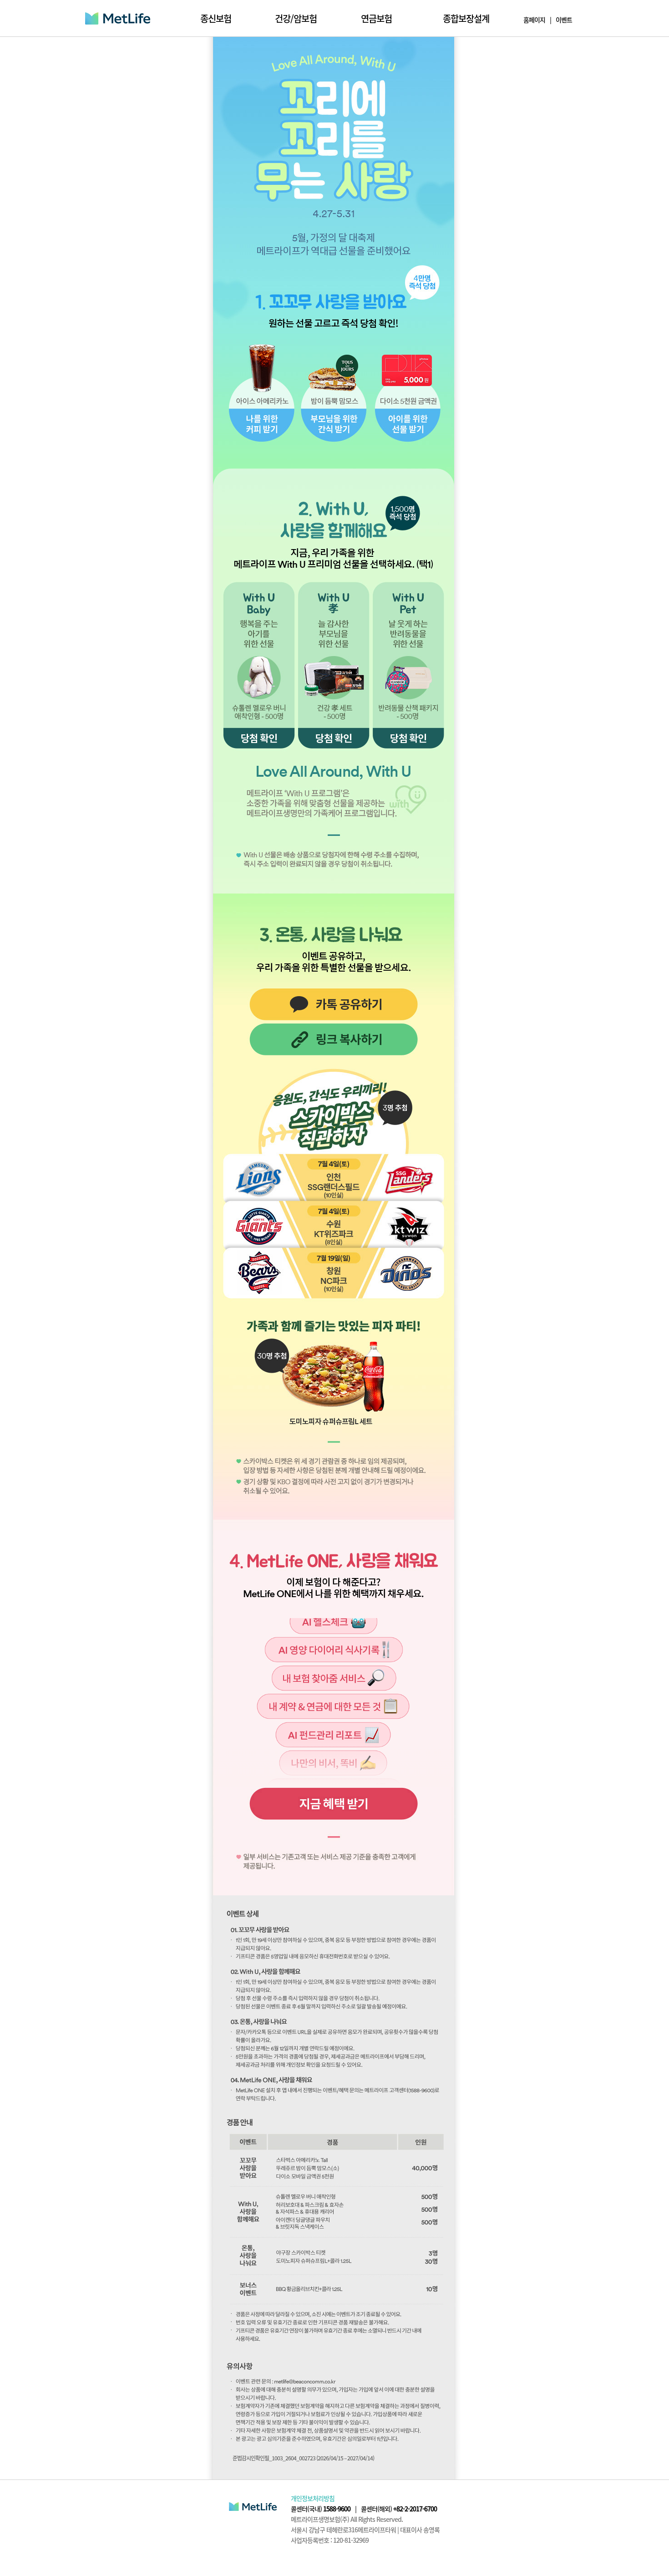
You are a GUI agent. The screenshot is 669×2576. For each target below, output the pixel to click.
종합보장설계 (466, 18)
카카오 (334, 1005)
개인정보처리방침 (313, 2498)
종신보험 (216, 18)
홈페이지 (534, 20)
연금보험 (376, 18)
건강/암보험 (296, 18)
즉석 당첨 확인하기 (262, 394)
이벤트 (564, 20)
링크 (334, 1804)
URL (334, 1040)
